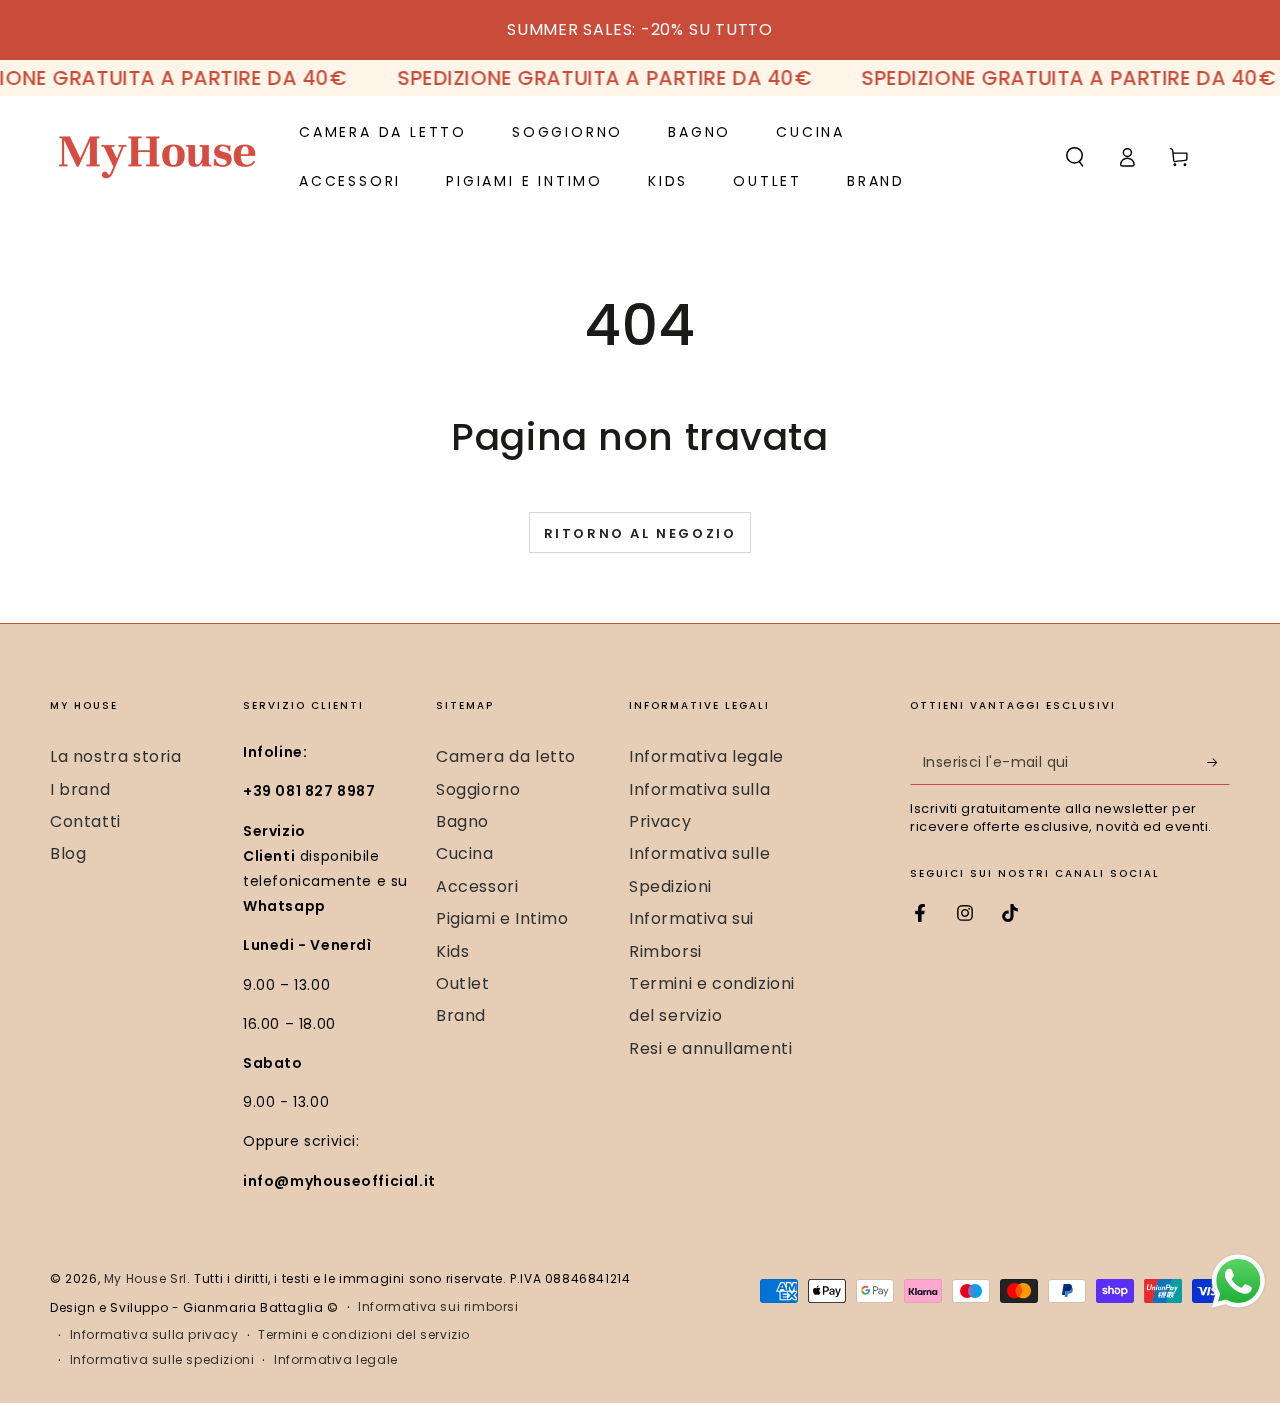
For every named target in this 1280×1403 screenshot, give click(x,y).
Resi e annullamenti (710, 1048)
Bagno (462, 821)
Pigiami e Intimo (502, 918)
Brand (461, 1015)
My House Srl (145, 1278)
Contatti (85, 821)
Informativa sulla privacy (154, 1335)
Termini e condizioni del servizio (364, 1335)
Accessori (477, 886)
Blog (68, 853)
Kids (452, 951)
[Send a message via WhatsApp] (1238, 1281)
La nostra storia (116, 756)
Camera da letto (506, 756)
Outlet (463, 983)
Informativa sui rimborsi (438, 1307)
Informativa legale (706, 756)
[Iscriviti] (1218, 762)
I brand (80, 789)
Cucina (465, 853)
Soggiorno (478, 789)
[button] (1075, 157)
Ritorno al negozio (640, 533)
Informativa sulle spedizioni (162, 1360)
